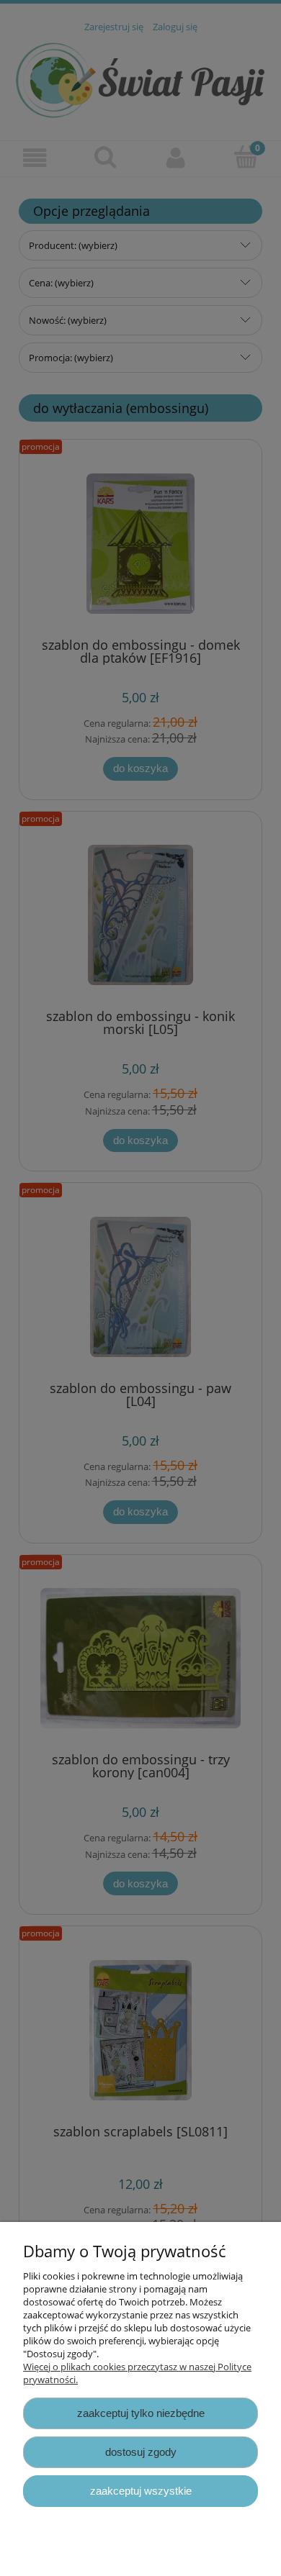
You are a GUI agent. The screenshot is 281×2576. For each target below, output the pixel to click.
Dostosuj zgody (141, 2452)
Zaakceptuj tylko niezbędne (141, 2413)
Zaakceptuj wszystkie (141, 2491)
